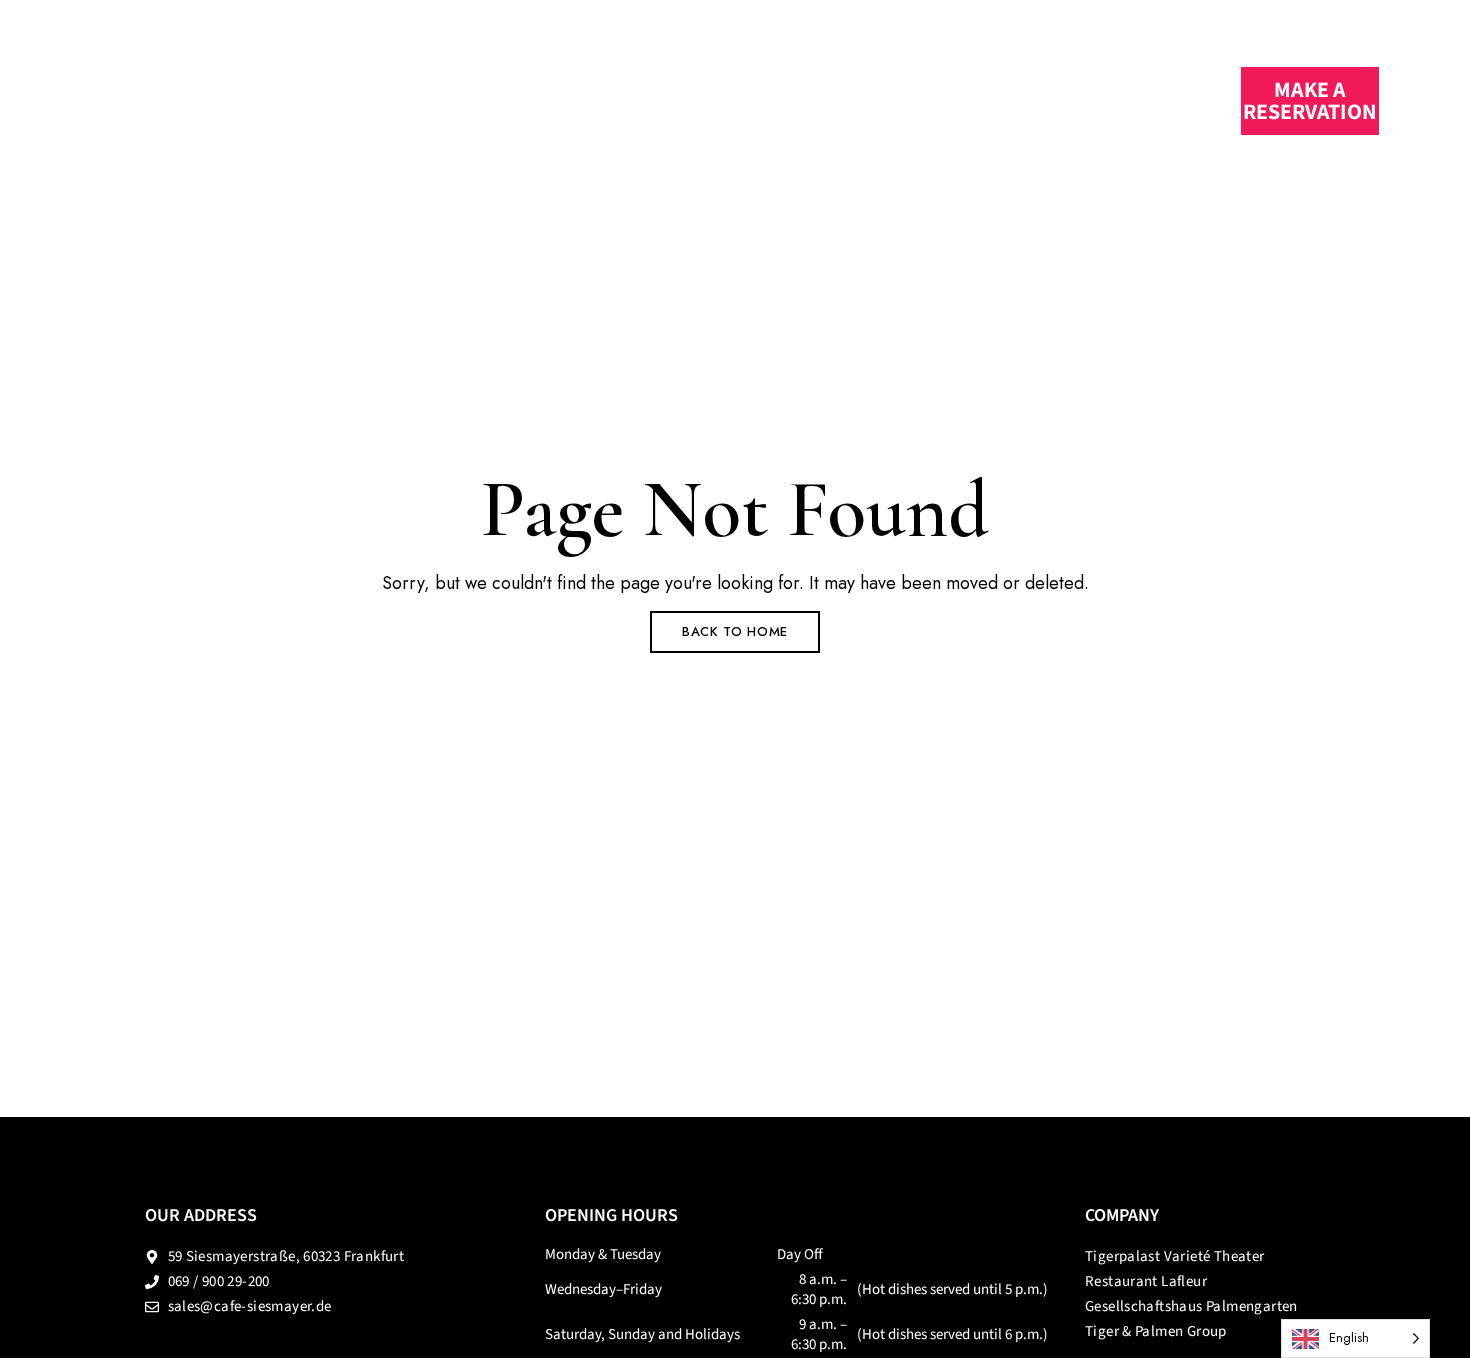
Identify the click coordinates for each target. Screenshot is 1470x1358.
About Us (789, 99)
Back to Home (735, 631)
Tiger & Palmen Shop (962, 99)
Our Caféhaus (472, 99)
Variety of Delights (626, 99)
